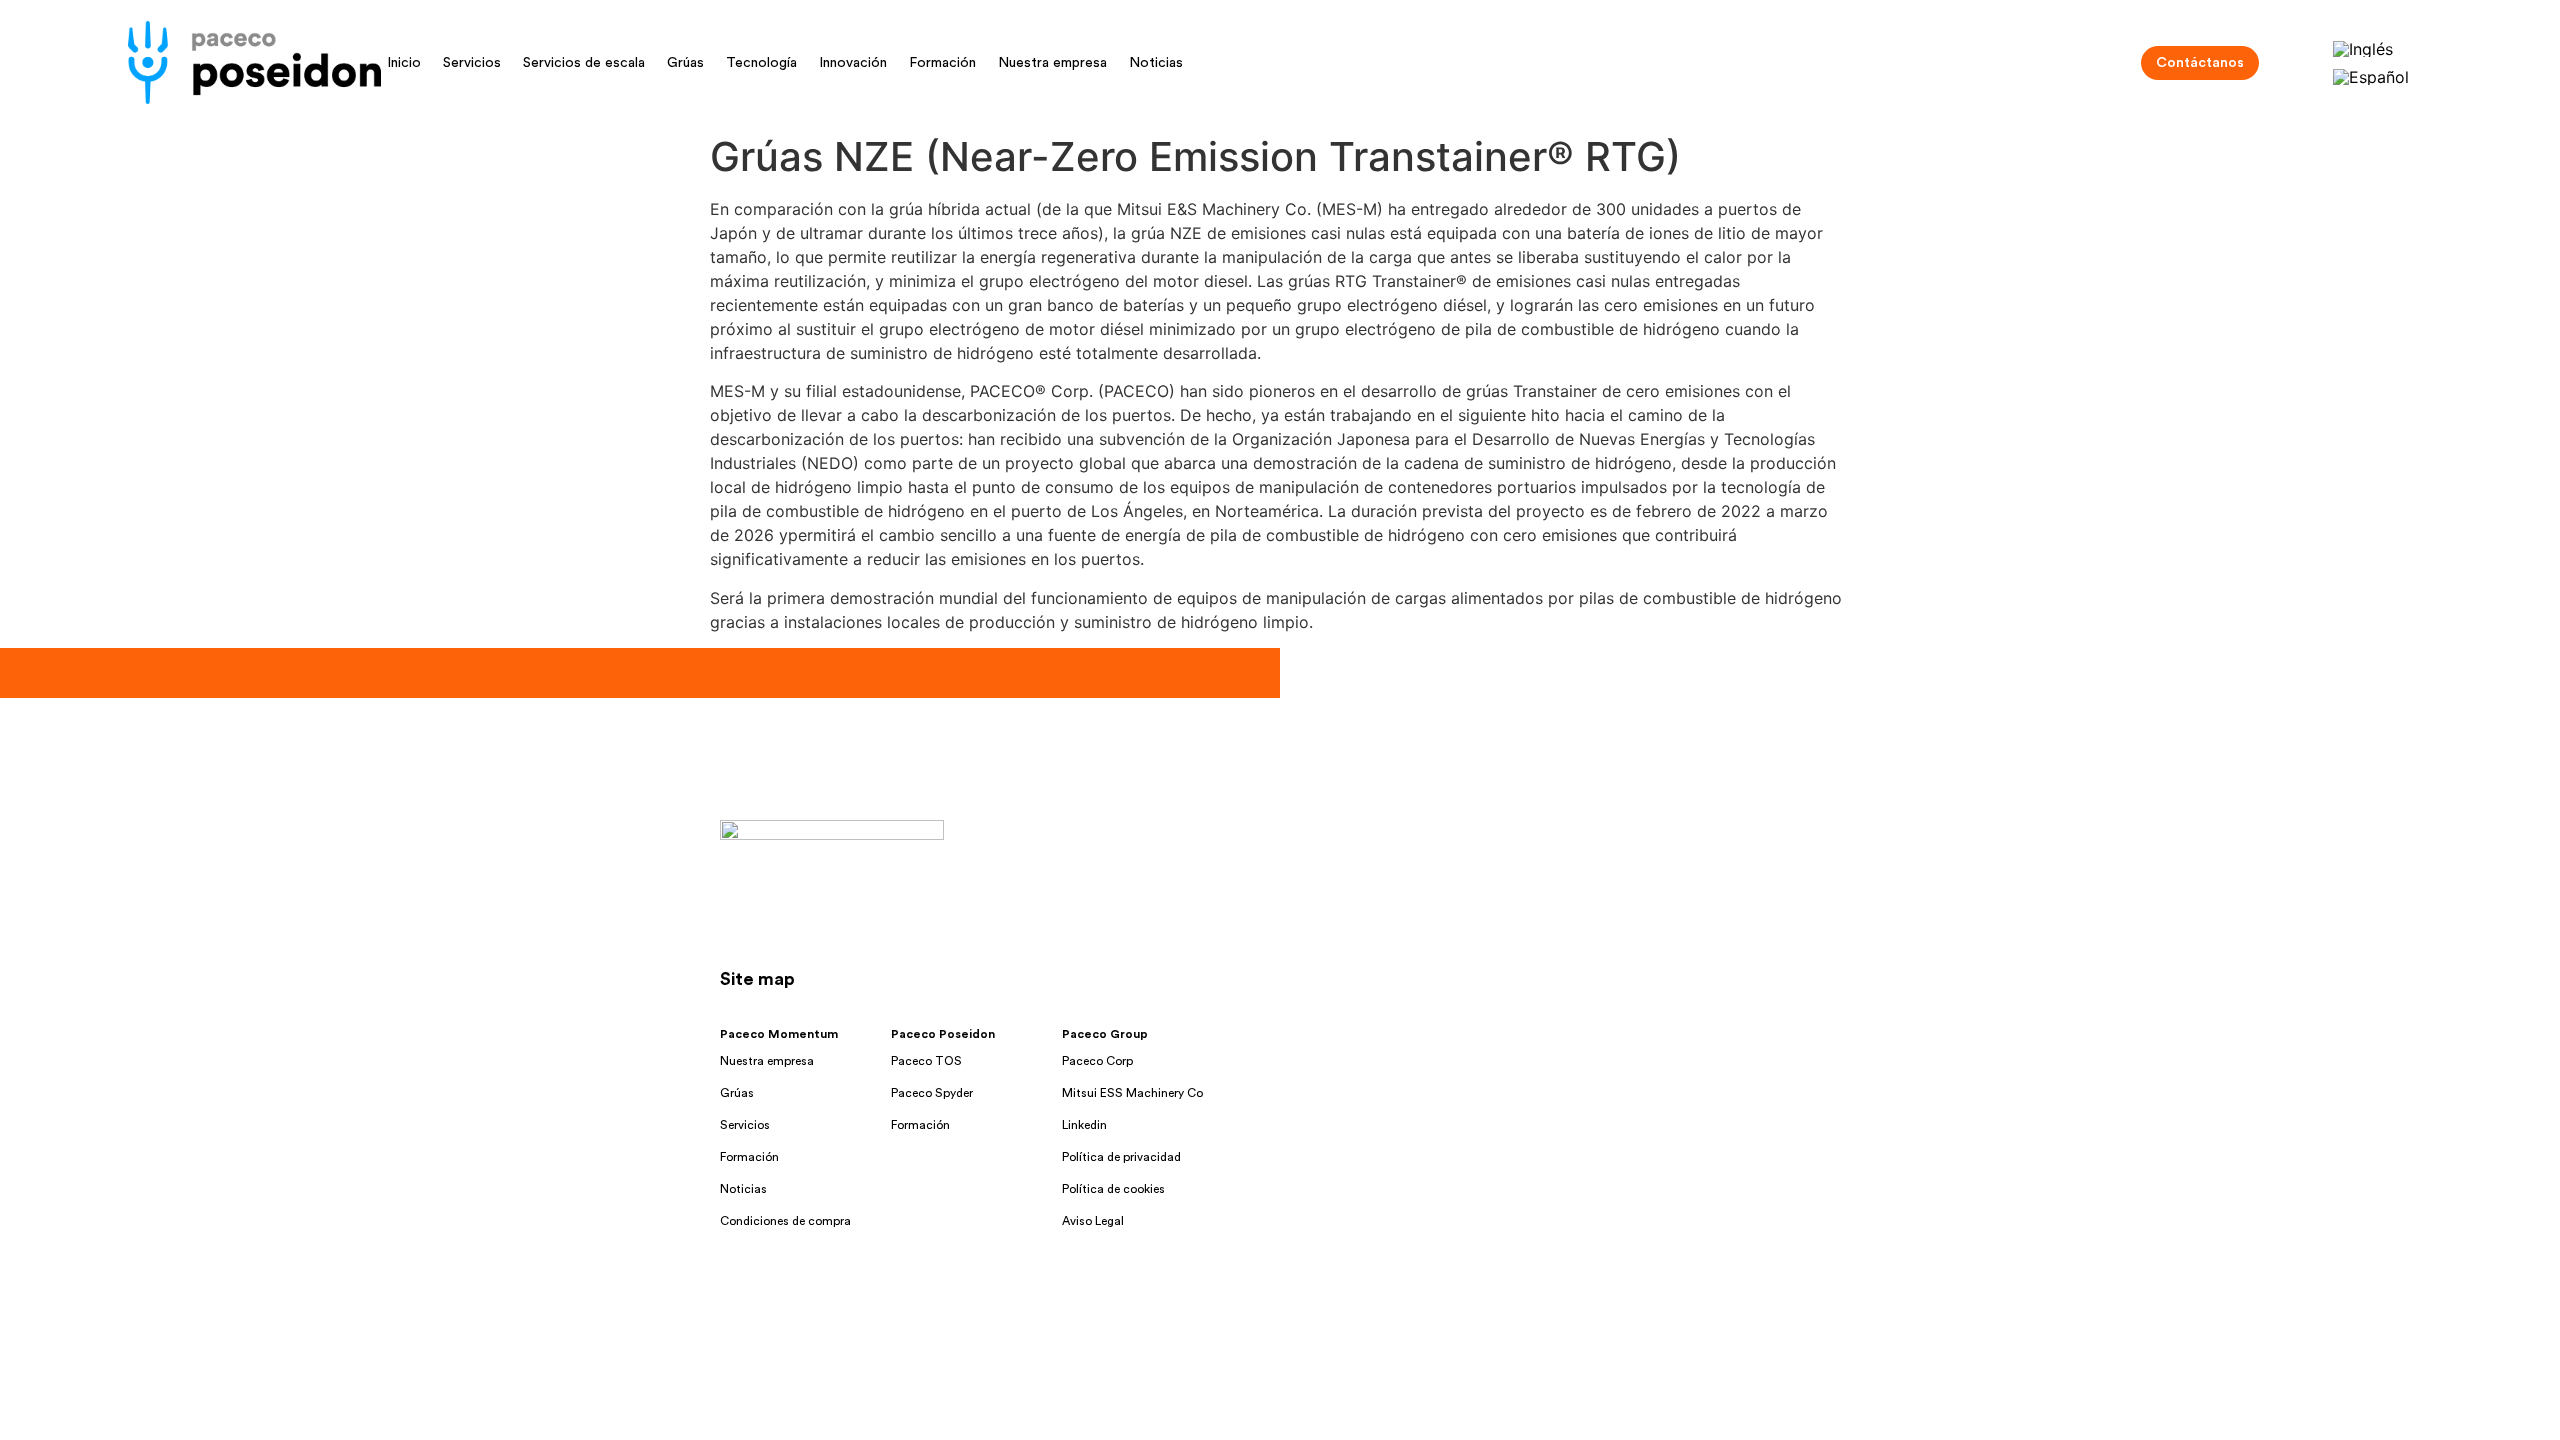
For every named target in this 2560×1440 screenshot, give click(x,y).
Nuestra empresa (1052, 63)
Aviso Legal (1093, 1221)
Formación (942, 63)
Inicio (404, 63)
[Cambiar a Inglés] (2363, 48)
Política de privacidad (1121, 1157)
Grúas (685, 63)
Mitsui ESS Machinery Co (1132, 1093)
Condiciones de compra (785, 1221)
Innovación (853, 63)
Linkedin (1084, 1125)
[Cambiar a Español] (2371, 77)
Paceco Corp (1097, 1061)
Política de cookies (1113, 1189)
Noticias (1156, 63)
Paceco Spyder (932, 1093)
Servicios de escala (584, 63)
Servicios (472, 63)
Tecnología (761, 63)
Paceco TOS (926, 1061)
